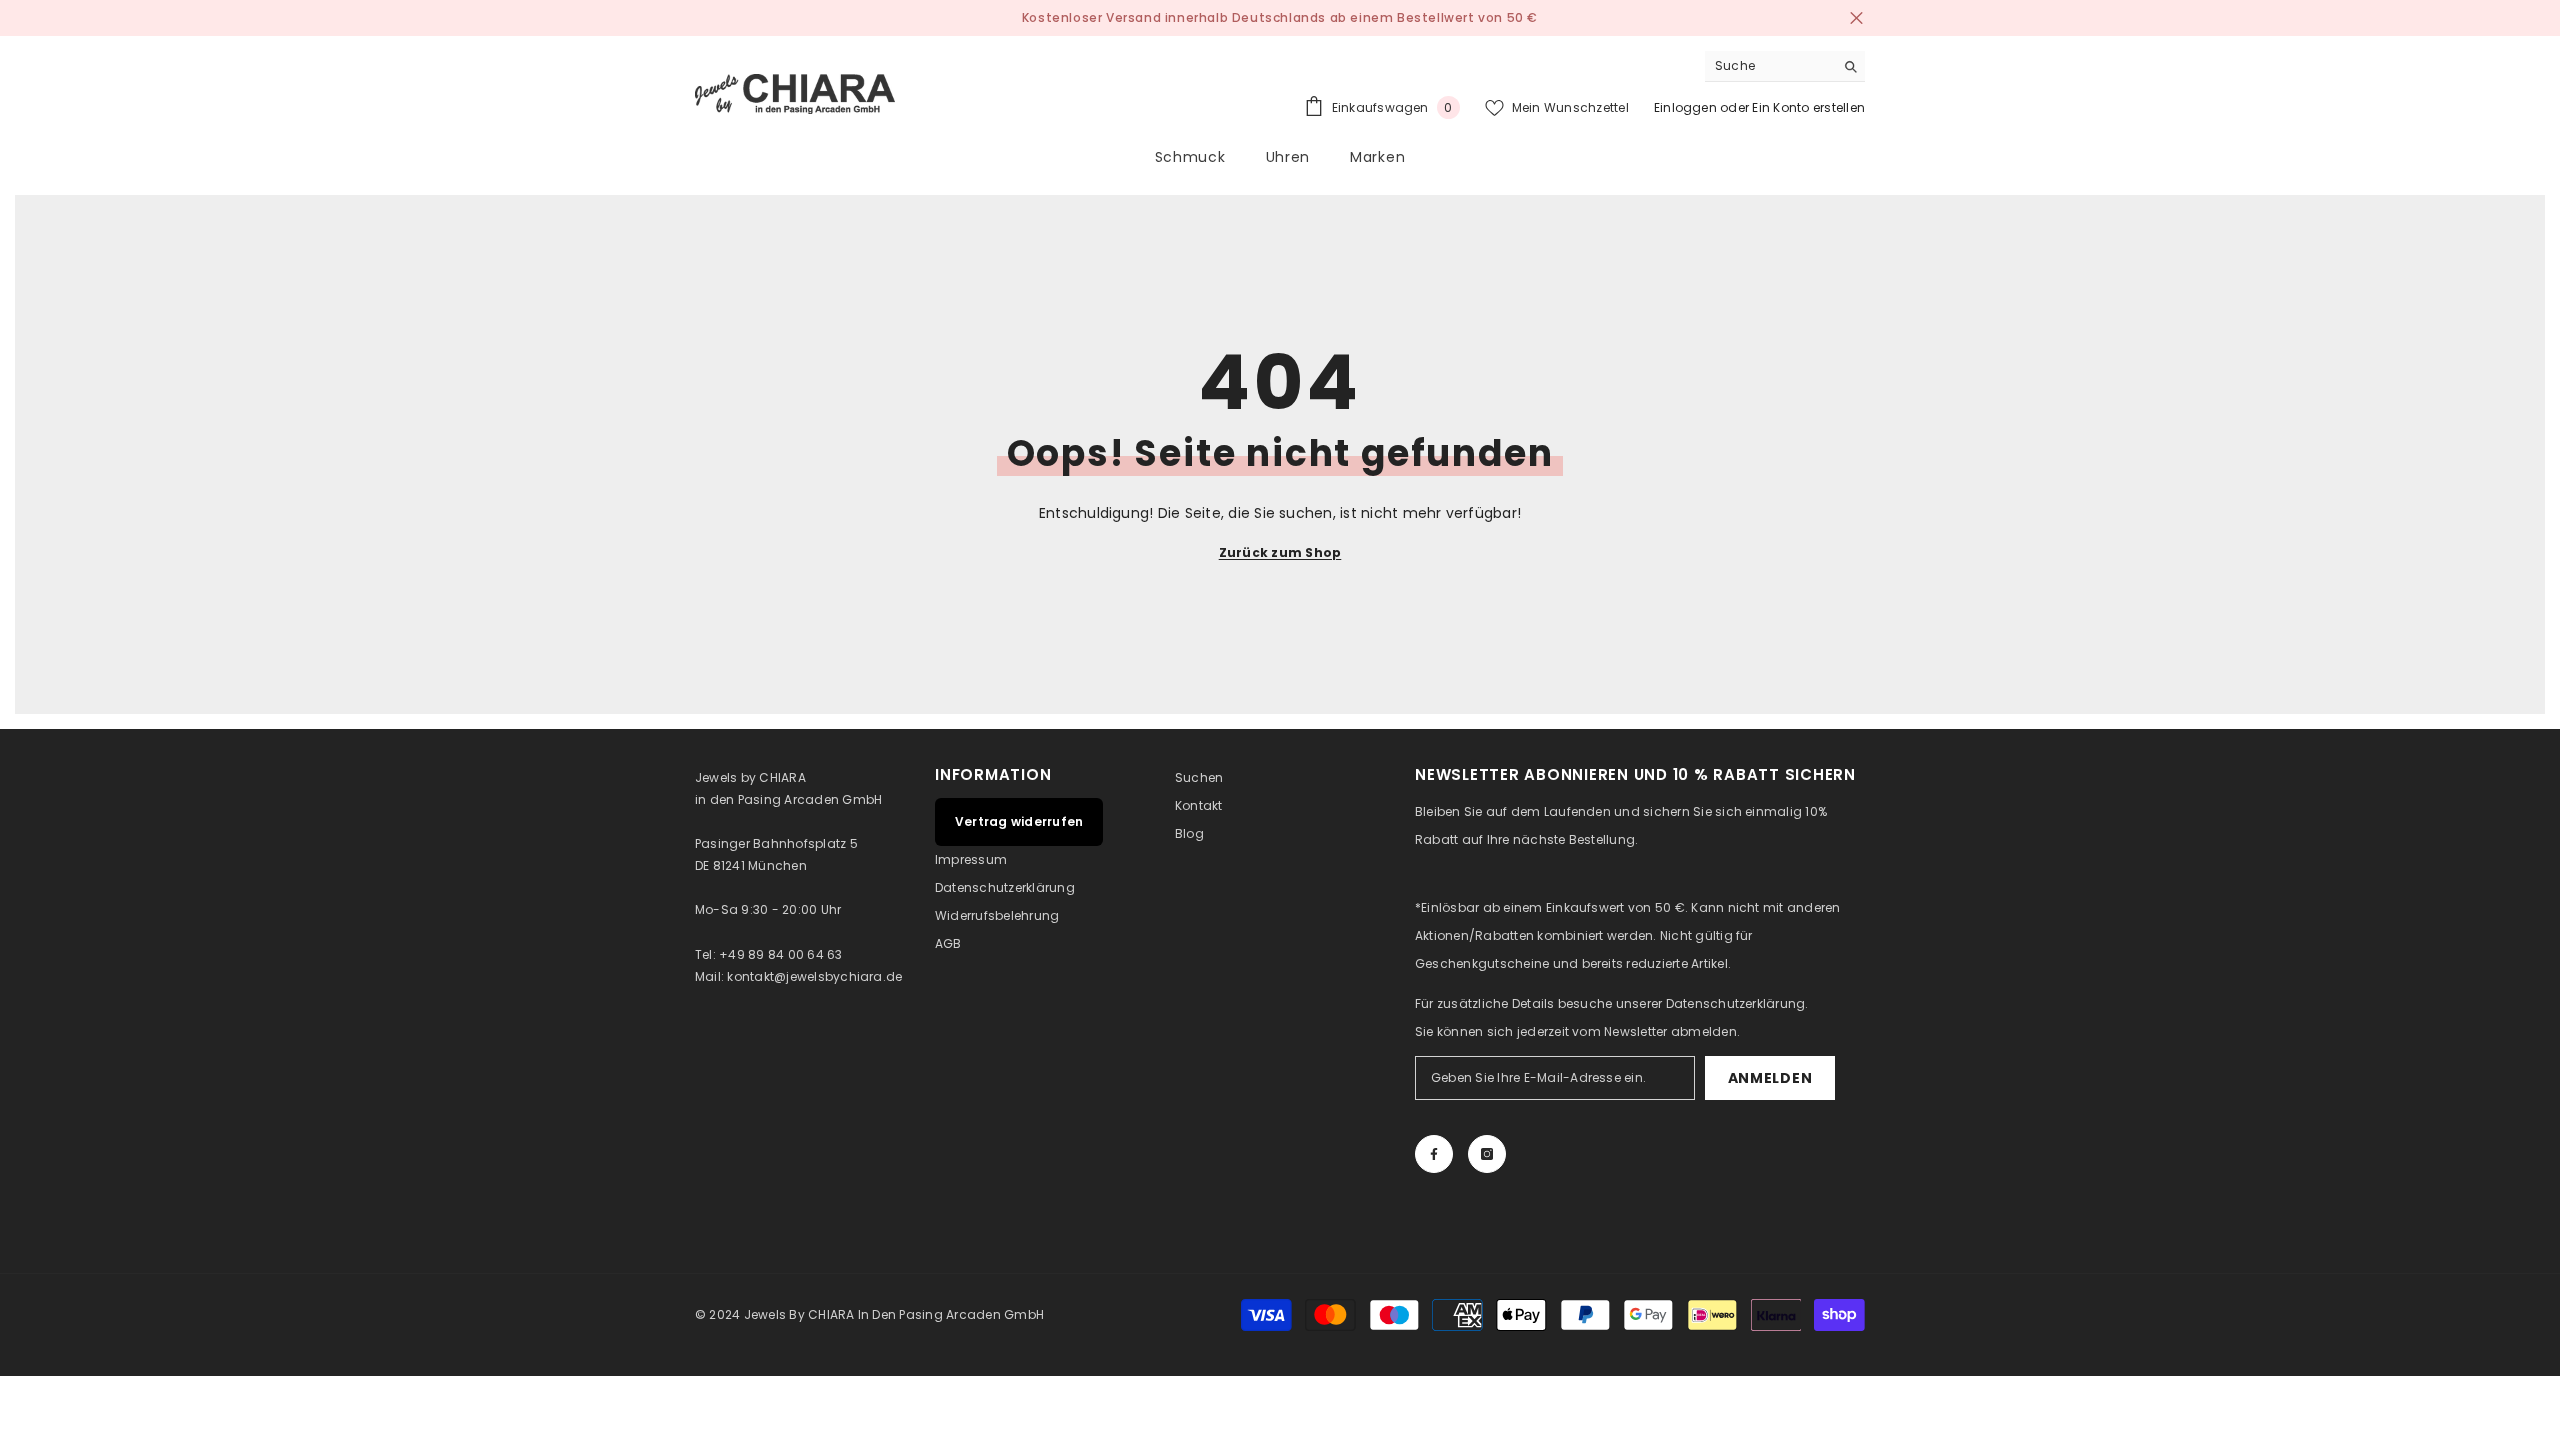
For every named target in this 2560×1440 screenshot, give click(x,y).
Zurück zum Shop (1280, 552)
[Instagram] (1487, 1154)
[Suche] (1785, 66)
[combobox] (1769, 66)
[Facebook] (1434, 1154)
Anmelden (1770, 1078)
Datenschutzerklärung (1736, 1003)
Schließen (1856, 18)
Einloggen (1685, 107)
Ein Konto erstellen (1808, 107)
